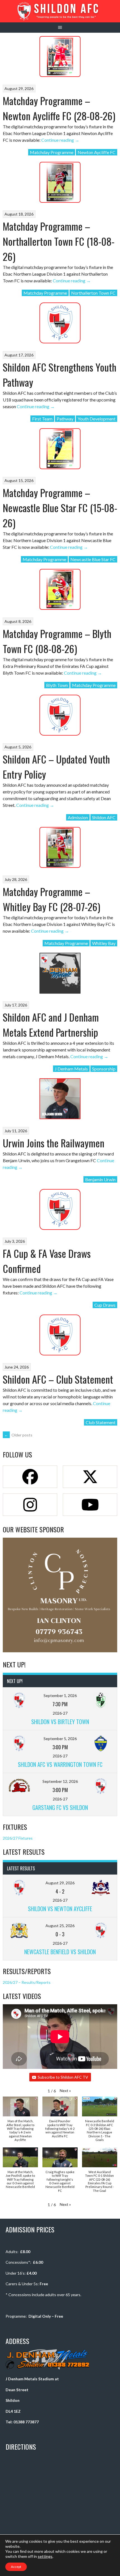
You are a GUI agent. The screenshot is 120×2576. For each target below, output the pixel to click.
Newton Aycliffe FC (97, 152)
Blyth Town (57, 685)
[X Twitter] (90, 1477)
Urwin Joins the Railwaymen (54, 1143)
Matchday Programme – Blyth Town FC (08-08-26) (57, 641)
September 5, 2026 (60, 1739)
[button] (65, 2091)
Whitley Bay (104, 943)
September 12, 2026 (60, 1781)
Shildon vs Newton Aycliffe (60, 1909)
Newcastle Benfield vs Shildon (60, 1952)
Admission (78, 817)
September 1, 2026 (60, 1695)
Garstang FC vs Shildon (60, 1807)
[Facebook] (30, 1477)
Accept (16, 2567)
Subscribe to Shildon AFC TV (63, 2077)
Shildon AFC (104, 817)
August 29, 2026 (60, 1883)
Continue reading (60, 140)
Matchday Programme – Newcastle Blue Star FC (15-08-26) (60, 508)
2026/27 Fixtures (18, 1838)
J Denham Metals (71, 1069)
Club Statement (101, 1422)
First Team (42, 419)
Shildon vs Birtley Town (60, 1722)
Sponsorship (104, 1069)
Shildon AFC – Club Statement (58, 1379)
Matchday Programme (52, 152)
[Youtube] (90, 1505)
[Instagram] (30, 1505)
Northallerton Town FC (93, 293)
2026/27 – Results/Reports (27, 1982)
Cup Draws (105, 1305)
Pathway (65, 419)
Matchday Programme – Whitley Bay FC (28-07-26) (51, 899)
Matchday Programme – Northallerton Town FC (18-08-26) (59, 241)
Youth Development (97, 419)
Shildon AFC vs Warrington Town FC (60, 1764)
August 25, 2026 (60, 1926)
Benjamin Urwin (100, 1179)
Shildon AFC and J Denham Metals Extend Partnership (51, 1025)
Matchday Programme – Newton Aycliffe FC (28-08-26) (59, 108)
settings (45, 2556)
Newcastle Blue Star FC (93, 559)
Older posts (18, 1435)
